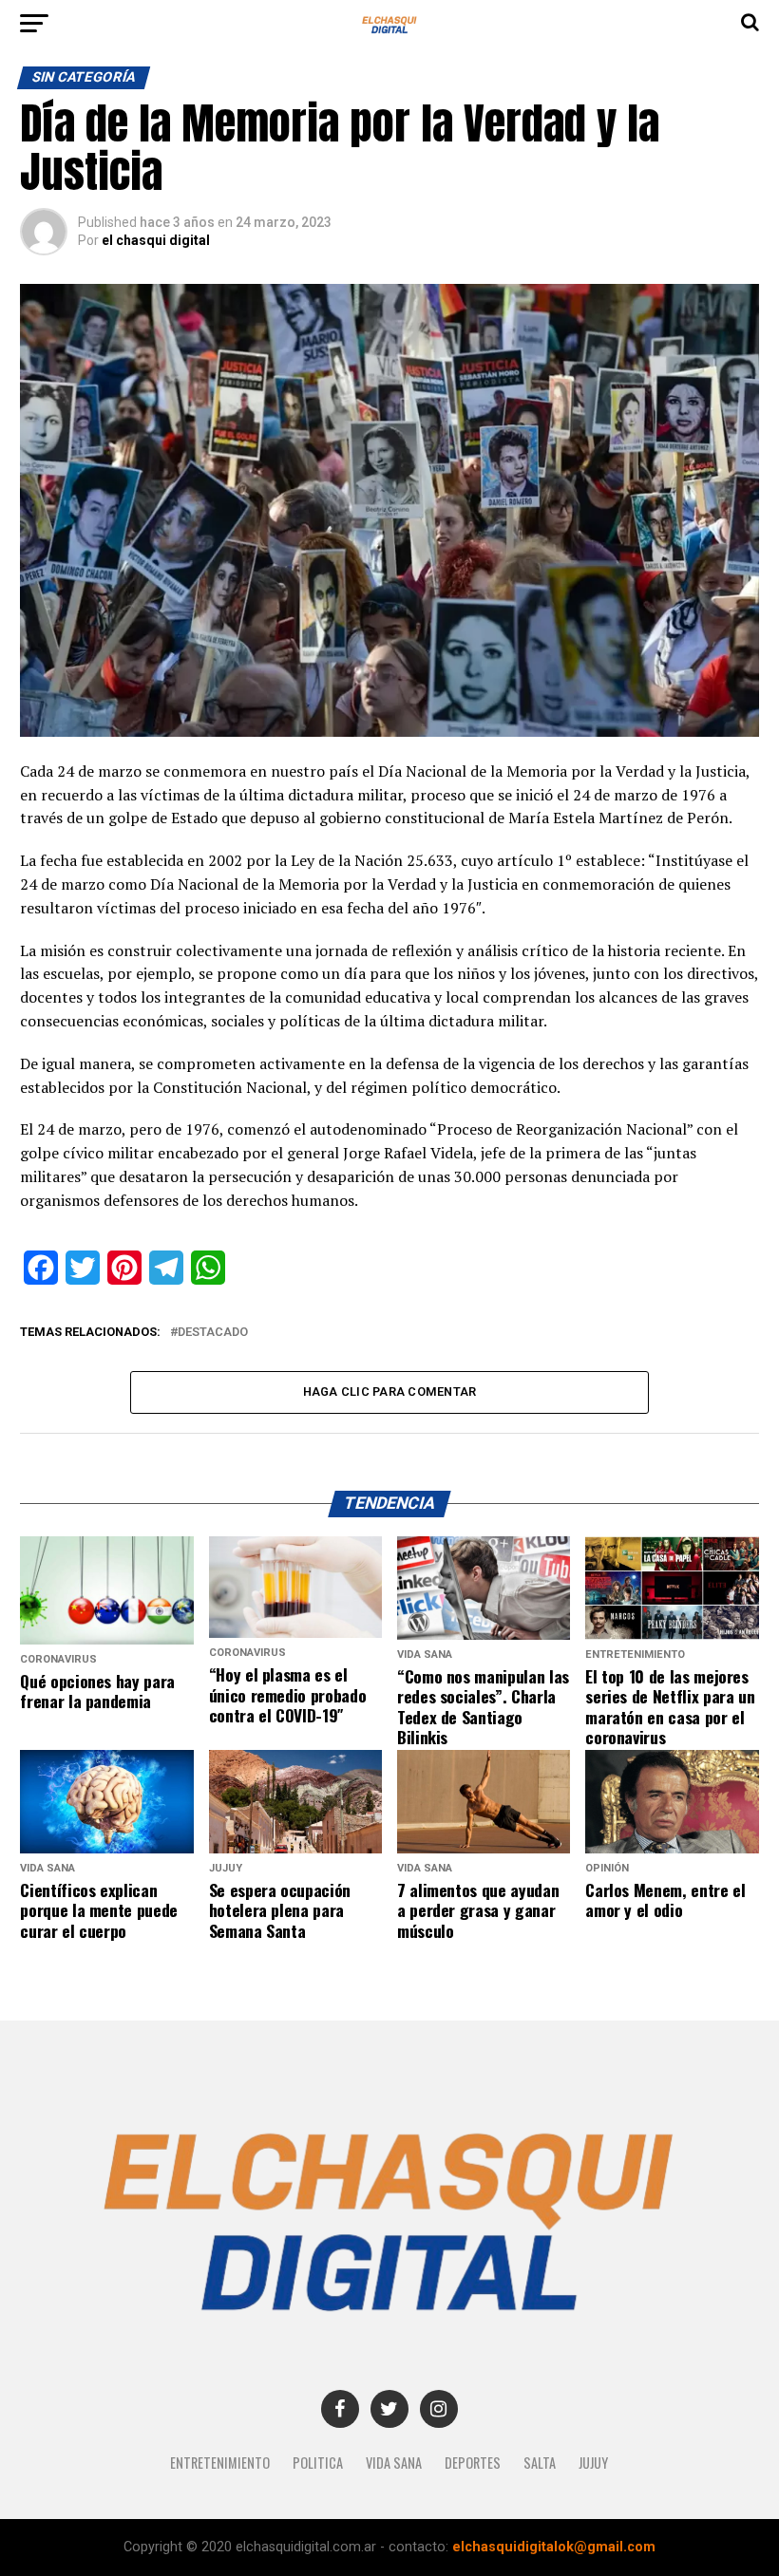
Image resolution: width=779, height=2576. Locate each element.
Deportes (473, 2463)
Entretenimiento (220, 2463)
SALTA (540, 2463)
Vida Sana (394, 2463)
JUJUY (593, 2463)
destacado (213, 1333)
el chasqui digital (156, 240)
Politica (318, 2463)
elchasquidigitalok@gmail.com (554, 2547)
